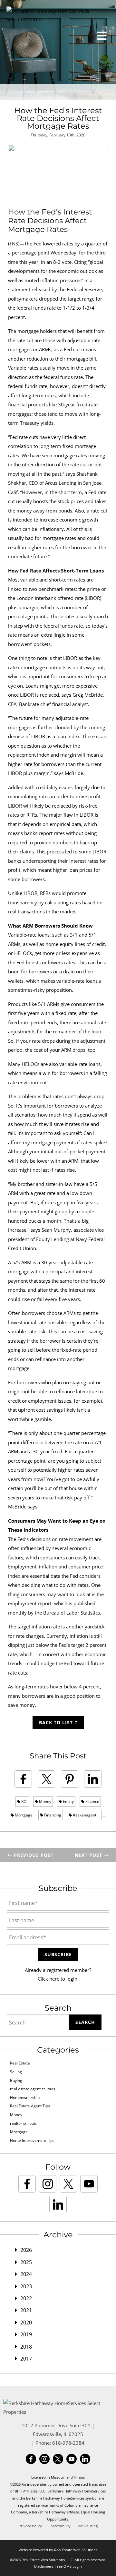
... (104, 1815)
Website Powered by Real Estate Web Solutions (58, 2550)
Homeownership (25, 2098)
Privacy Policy (30, 2526)
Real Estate (20, 2063)
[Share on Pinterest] (70, 1779)
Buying (16, 2080)
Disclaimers (44, 2566)
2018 (26, 2347)
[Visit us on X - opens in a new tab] (68, 2184)
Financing (52, 1815)
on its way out (88, 667)
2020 (26, 2322)
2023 (26, 2286)
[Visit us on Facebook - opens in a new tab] (27, 2184)
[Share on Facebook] (23, 1779)
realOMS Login (69, 2566)
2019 (26, 2334)
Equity (68, 1801)
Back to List (57, 1722)
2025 (26, 2262)
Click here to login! (58, 1979)
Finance (92, 1801)
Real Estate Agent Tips (30, 2106)
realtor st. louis (23, 2123)
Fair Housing (87, 2526)
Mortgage (23, 1815)
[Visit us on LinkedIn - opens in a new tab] (58, 2204)
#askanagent (84, 1815)
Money (45, 1801)
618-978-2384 (68, 2443)
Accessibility (61, 2526)
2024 (26, 2274)
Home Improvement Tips (32, 2140)
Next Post (89, 1855)
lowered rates (58, 244)
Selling (16, 2072)
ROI (24, 1801)
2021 (26, 2310)
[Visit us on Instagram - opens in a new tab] (48, 2184)
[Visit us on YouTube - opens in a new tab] (89, 2184)
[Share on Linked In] (93, 1779)
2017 (26, 2359)
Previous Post (33, 1855)
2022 (26, 2298)
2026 (26, 2250)
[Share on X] (46, 1779)
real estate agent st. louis (33, 2089)
